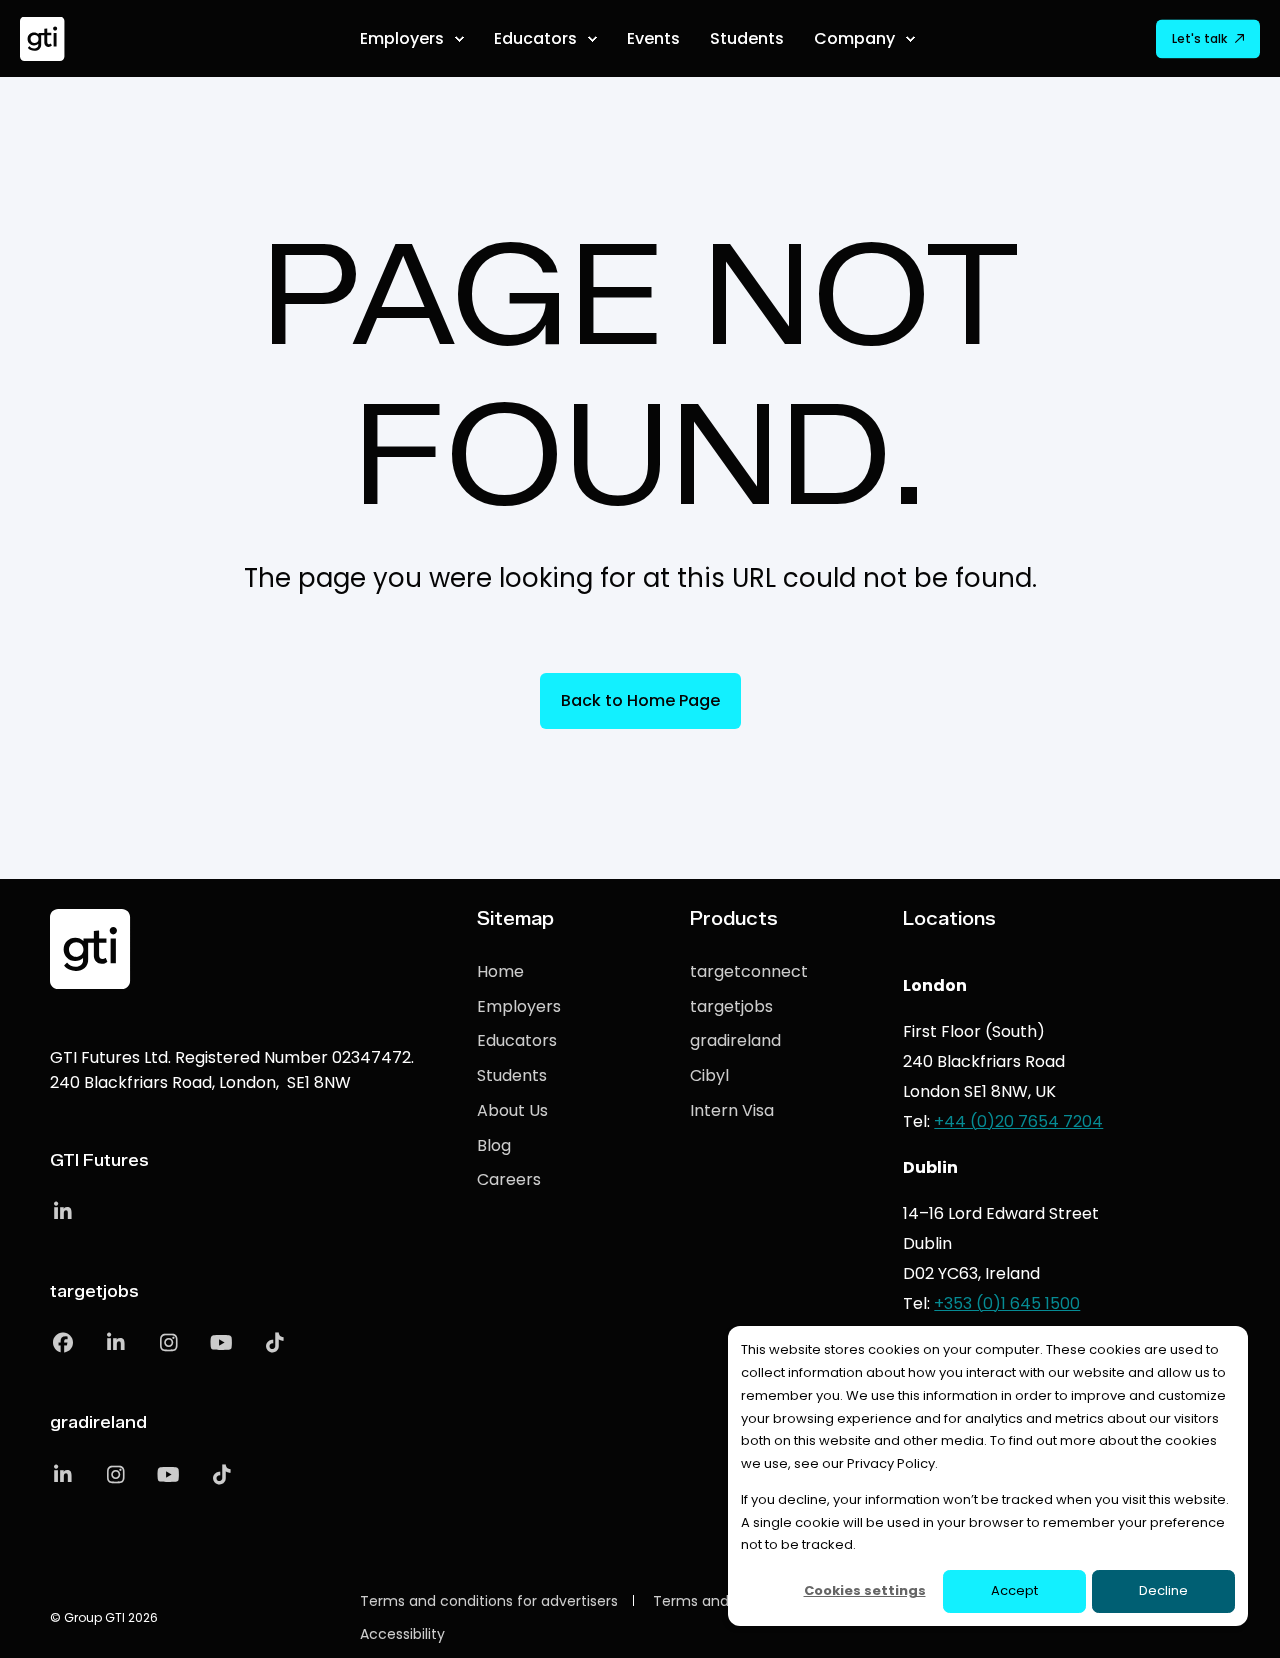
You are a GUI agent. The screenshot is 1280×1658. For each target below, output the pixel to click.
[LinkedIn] (62, 1212)
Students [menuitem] (512, 1075)
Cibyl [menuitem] (709, 1075)
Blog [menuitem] (494, 1145)
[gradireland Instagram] (115, 1475)
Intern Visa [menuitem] (732, 1110)
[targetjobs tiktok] (267, 1343)
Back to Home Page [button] (640, 700)
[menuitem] (459, 39)
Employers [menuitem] (519, 1006)
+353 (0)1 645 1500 (1007, 1303)
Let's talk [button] (1199, 38)
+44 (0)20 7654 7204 (1018, 1121)
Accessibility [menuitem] (402, 1634)
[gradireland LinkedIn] (69, 1475)
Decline (1163, 1590)
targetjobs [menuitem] (731, 1006)
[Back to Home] (42, 38)
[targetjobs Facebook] (69, 1343)
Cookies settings (865, 1590)
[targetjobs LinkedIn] (115, 1343)
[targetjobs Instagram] (168, 1343)
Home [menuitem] (500, 971)
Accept (1014, 1590)
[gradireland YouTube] (168, 1475)
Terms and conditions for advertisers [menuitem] (489, 1601)
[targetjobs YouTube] (221, 1343)
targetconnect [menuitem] (749, 971)
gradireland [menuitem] (735, 1040)
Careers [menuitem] (509, 1179)
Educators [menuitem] (517, 1040)
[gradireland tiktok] (214, 1475)
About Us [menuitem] (512, 1110)
